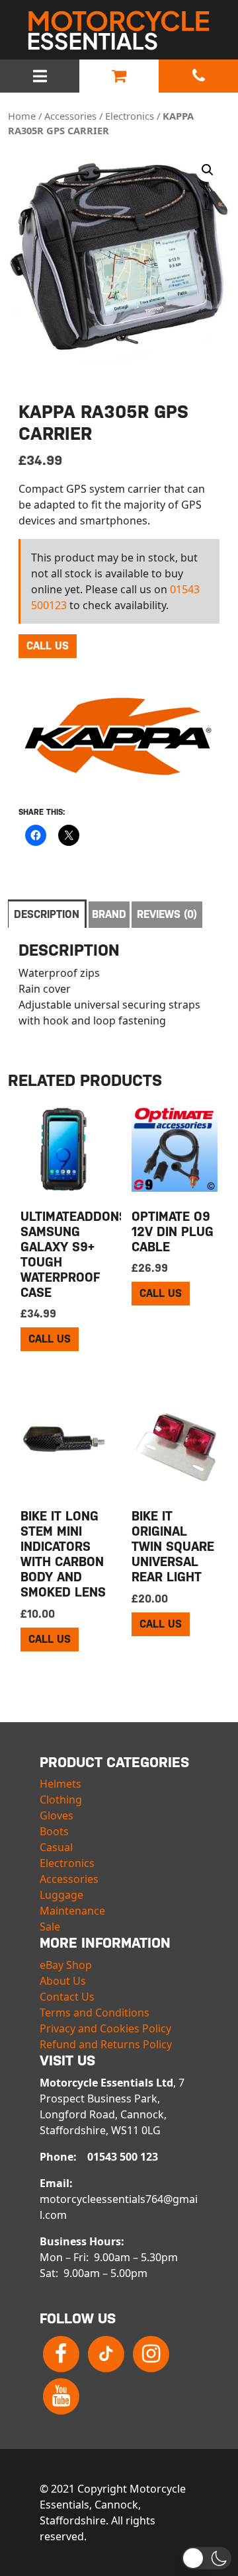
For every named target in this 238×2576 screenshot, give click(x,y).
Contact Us (67, 1997)
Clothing (61, 1800)
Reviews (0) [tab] (167, 914)
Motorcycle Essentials (119, 30)
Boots (54, 1831)
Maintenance (72, 1911)
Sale (50, 1927)
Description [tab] (47, 914)
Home (22, 116)
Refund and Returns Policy (106, 2044)
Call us (48, 646)
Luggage (61, 1895)
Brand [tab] (109, 914)
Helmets (60, 1784)
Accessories (70, 116)
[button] (208, 170)
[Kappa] (118, 737)
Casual (56, 1847)
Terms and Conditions (95, 2013)
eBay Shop (66, 1965)
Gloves (57, 1815)
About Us (63, 1981)
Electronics (130, 116)
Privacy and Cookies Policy (105, 2028)
